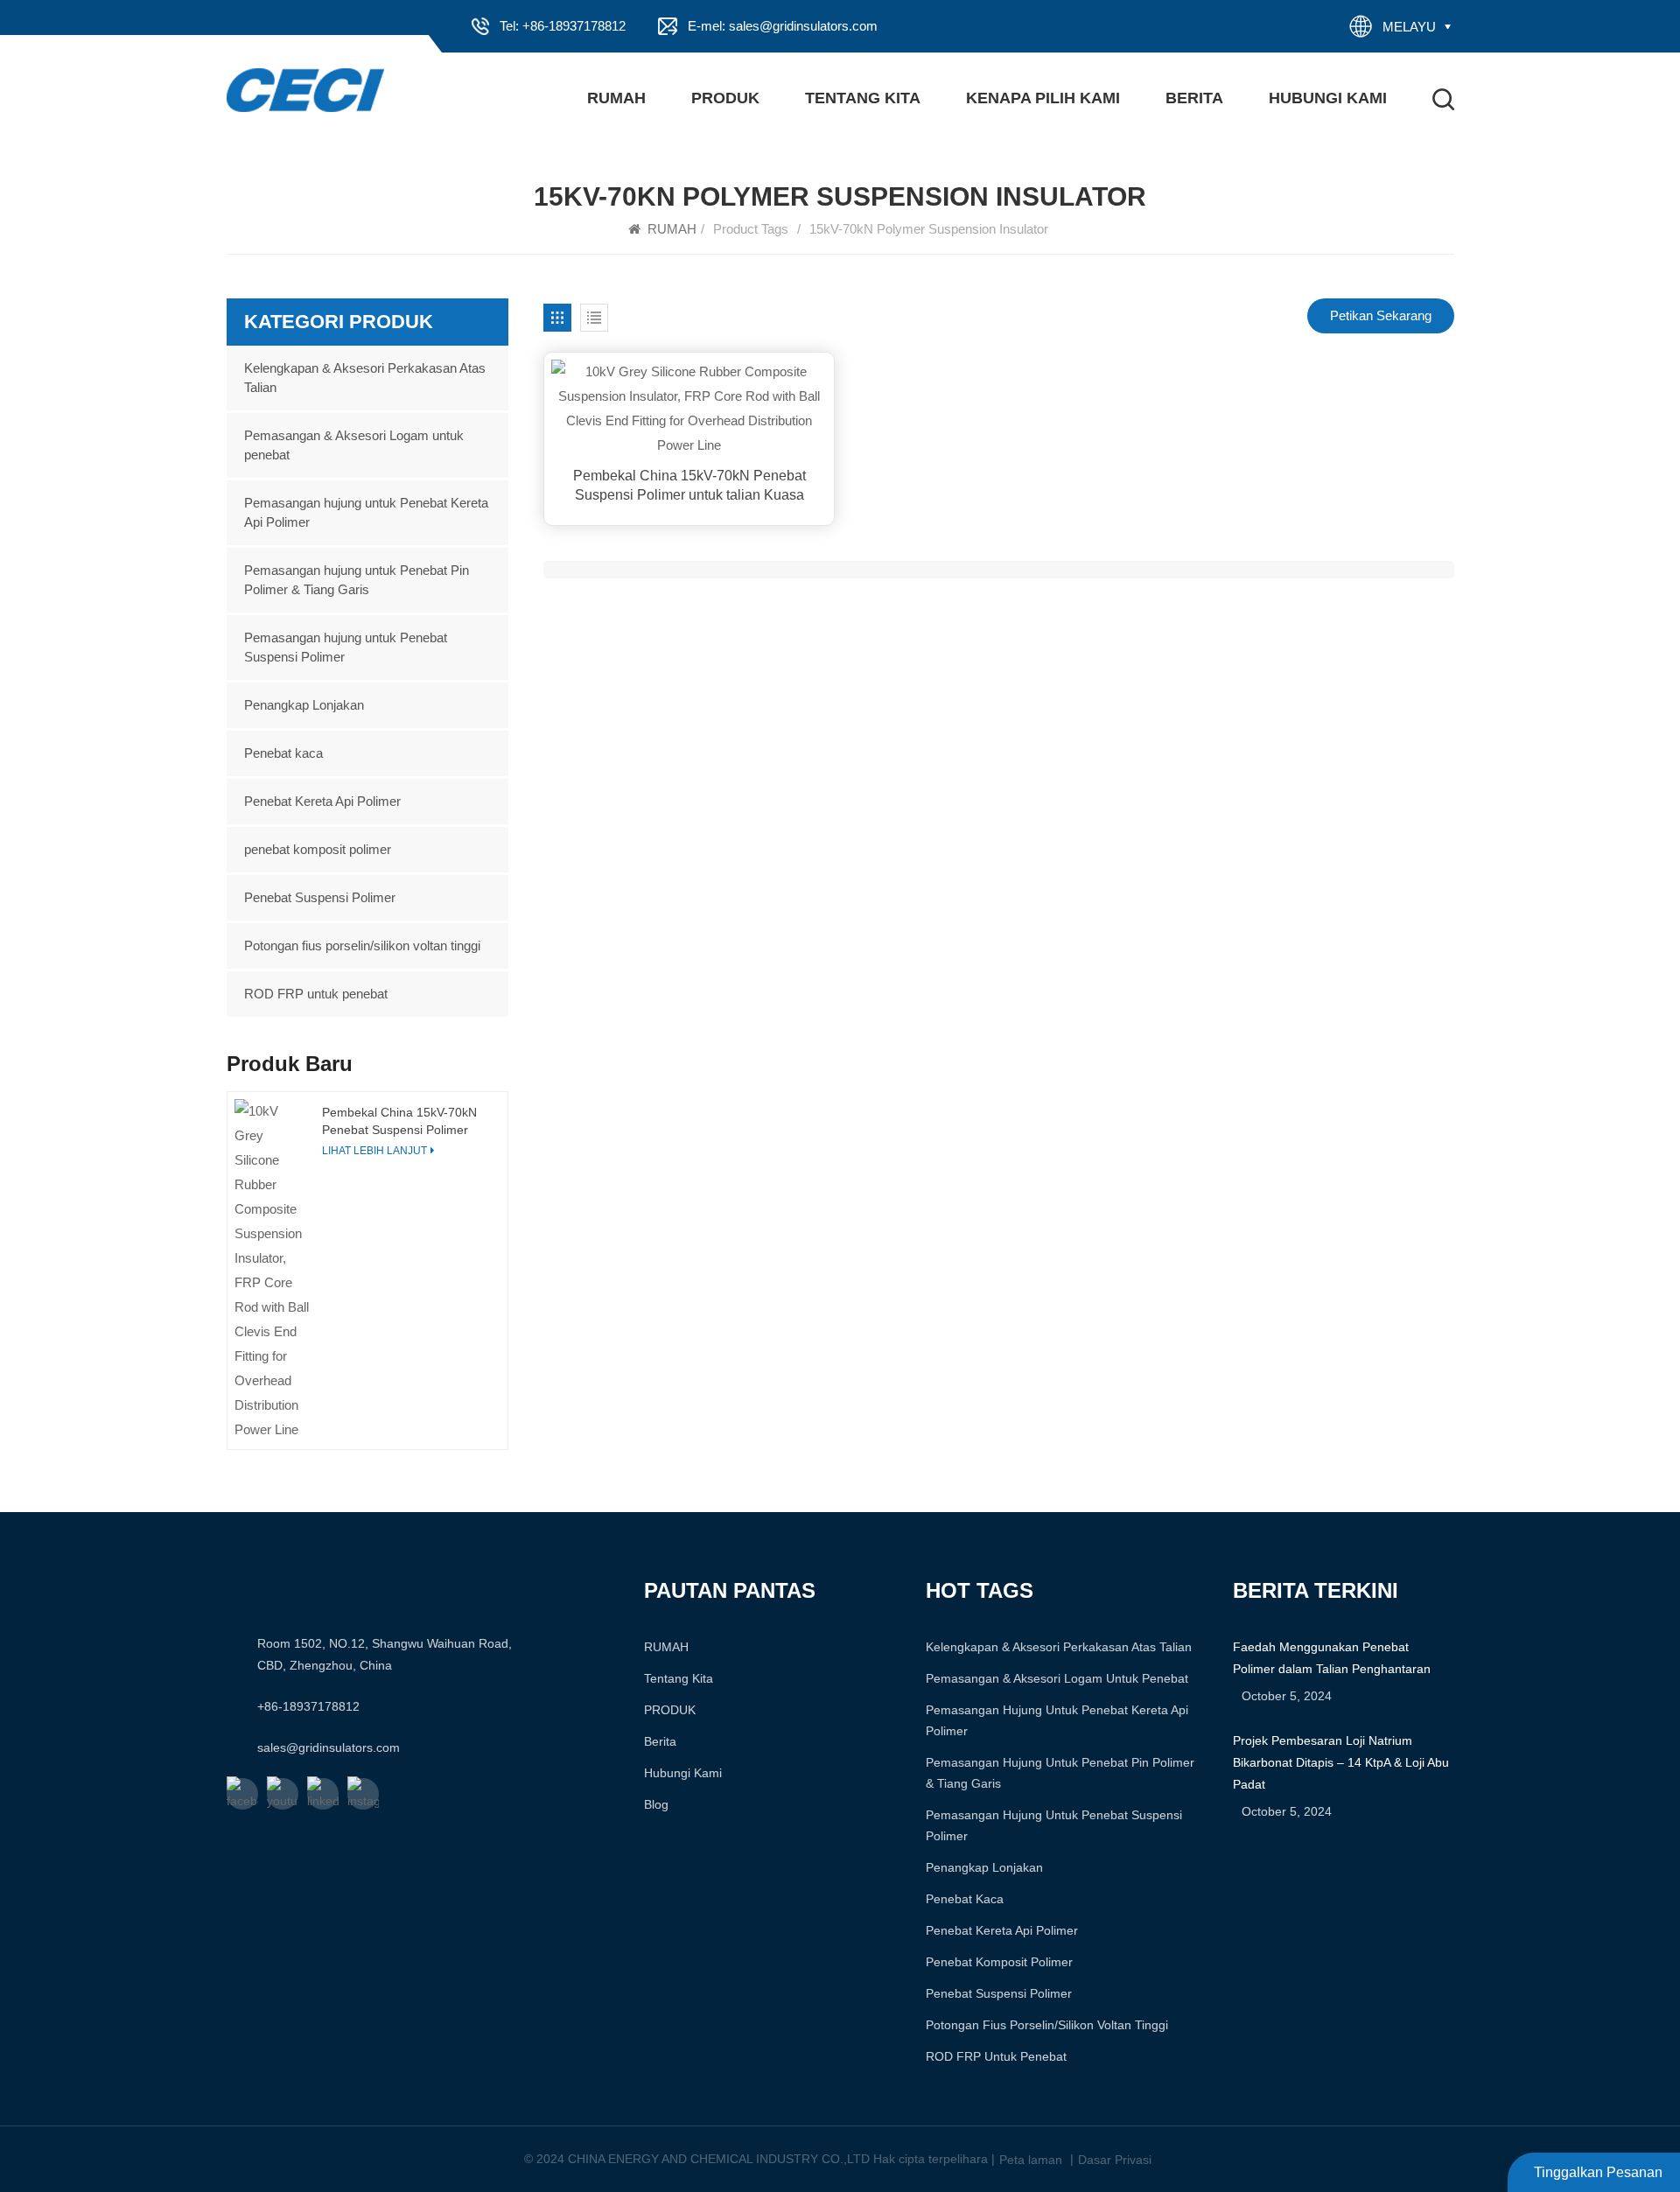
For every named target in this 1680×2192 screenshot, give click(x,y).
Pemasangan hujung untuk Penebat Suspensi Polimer (346, 647)
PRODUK (725, 98)
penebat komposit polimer (318, 849)
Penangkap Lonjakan (304, 705)
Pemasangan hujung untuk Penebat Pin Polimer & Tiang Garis (357, 580)
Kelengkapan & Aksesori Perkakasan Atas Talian (365, 378)
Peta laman (1031, 2160)
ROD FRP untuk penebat (316, 994)
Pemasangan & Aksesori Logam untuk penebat (354, 445)
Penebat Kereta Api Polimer (322, 801)
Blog (656, 1804)
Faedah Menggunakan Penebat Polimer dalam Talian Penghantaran (1332, 1658)
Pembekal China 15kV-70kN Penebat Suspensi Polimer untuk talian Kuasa (689, 485)
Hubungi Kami (1328, 98)
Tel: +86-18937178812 (563, 26)
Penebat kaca (283, 753)
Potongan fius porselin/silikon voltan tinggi (362, 945)
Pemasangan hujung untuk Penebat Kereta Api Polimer (366, 512)
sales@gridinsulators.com (329, 1747)
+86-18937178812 (308, 1706)
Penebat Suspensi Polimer (320, 897)
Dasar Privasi (1115, 2160)
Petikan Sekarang (1381, 315)
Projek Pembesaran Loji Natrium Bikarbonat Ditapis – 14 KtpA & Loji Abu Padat (1341, 1762)
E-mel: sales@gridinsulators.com (783, 26)
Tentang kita (863, 98)
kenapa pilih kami (1043, 98)
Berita (1194, 98)
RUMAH (616, 98)
